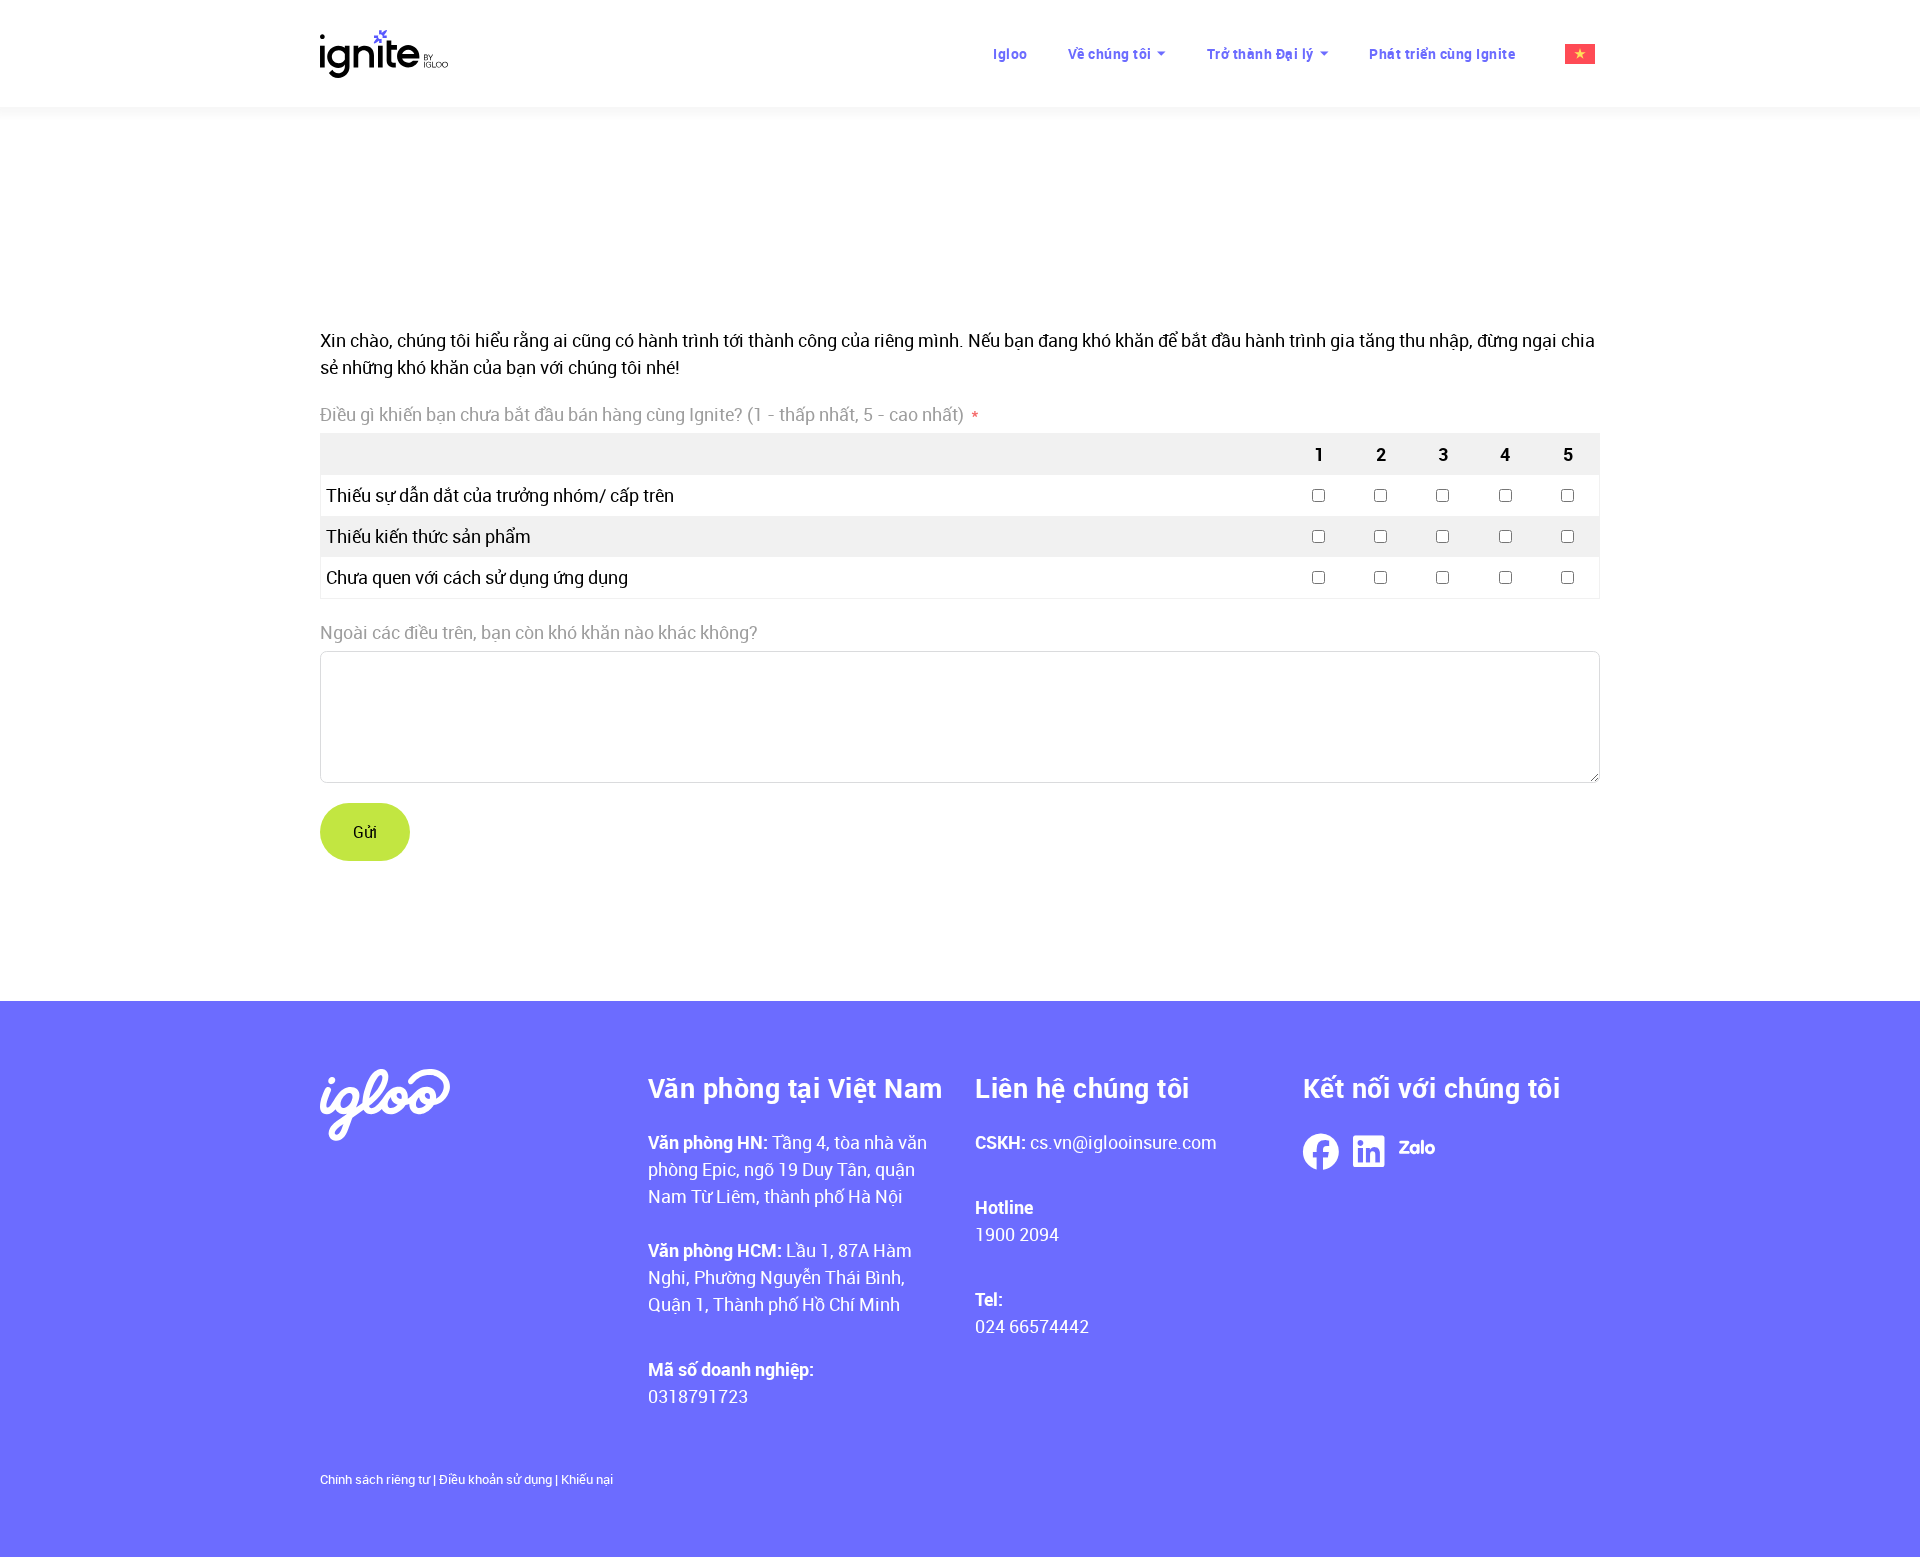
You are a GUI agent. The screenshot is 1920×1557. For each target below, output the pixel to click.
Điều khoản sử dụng (495, 1479)
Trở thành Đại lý (1260, 53)
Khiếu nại (587, 1479)
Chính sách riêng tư (375, 1479)
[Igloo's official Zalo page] (1417, 1150)
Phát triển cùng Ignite (1442, 53)
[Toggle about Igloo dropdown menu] (1162, 53)
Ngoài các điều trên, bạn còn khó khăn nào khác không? (539, 632)
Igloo (1010, 53)
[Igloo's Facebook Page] (1321, 1153)
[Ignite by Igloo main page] (384, 54)
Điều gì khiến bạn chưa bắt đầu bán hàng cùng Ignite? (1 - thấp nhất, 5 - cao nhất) (642, 414)
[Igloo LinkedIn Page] (1369, 1153)
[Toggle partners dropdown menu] (1325, 53)
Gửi (365, 832)
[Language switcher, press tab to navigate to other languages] (1577, 54)
